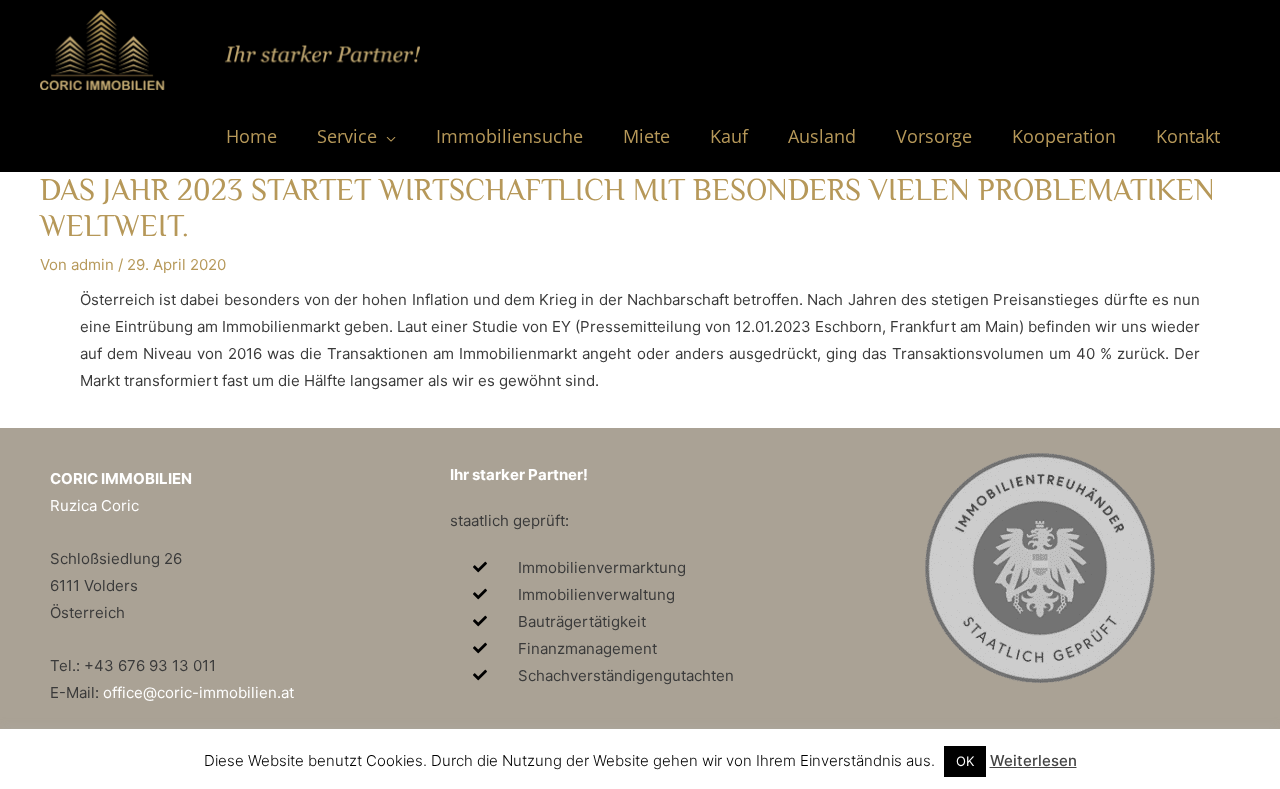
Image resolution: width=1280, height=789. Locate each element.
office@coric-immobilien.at (198, 692)
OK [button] (965, 761)
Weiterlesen (1033, 760)
